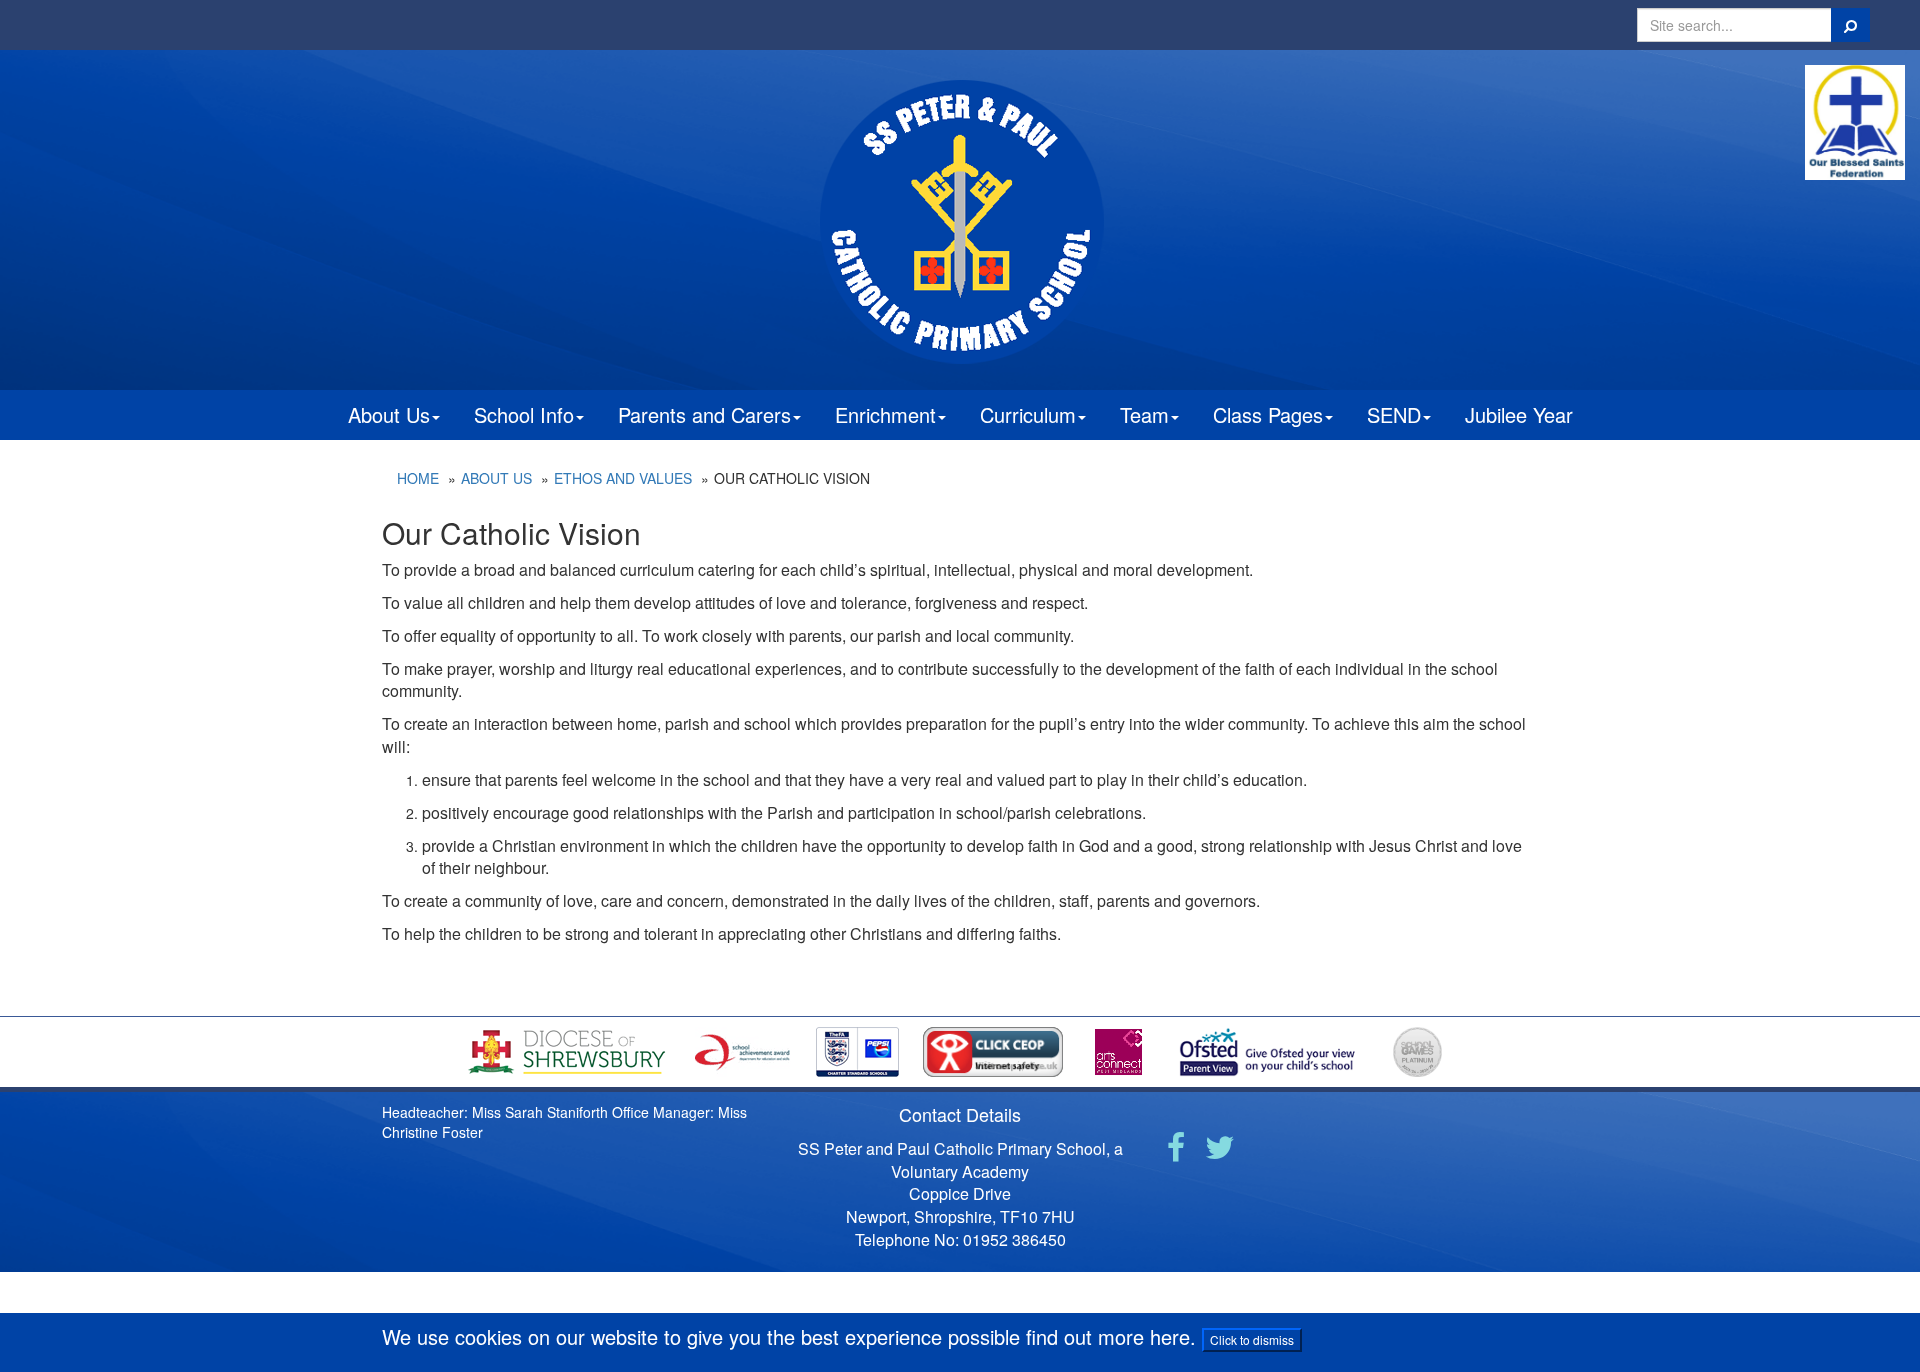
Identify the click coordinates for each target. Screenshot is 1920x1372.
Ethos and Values (623, 478)
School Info (524, 414)
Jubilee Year (1519, 414)
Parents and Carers (704, 414)
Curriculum (1028, 414)
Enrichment (885, 414)
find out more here (1108, 1336)
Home (418, 478)
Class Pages (1268, 414)
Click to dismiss (1252, 1339)
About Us (389, 414)
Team (1144, 414)
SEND (1394, 414)
